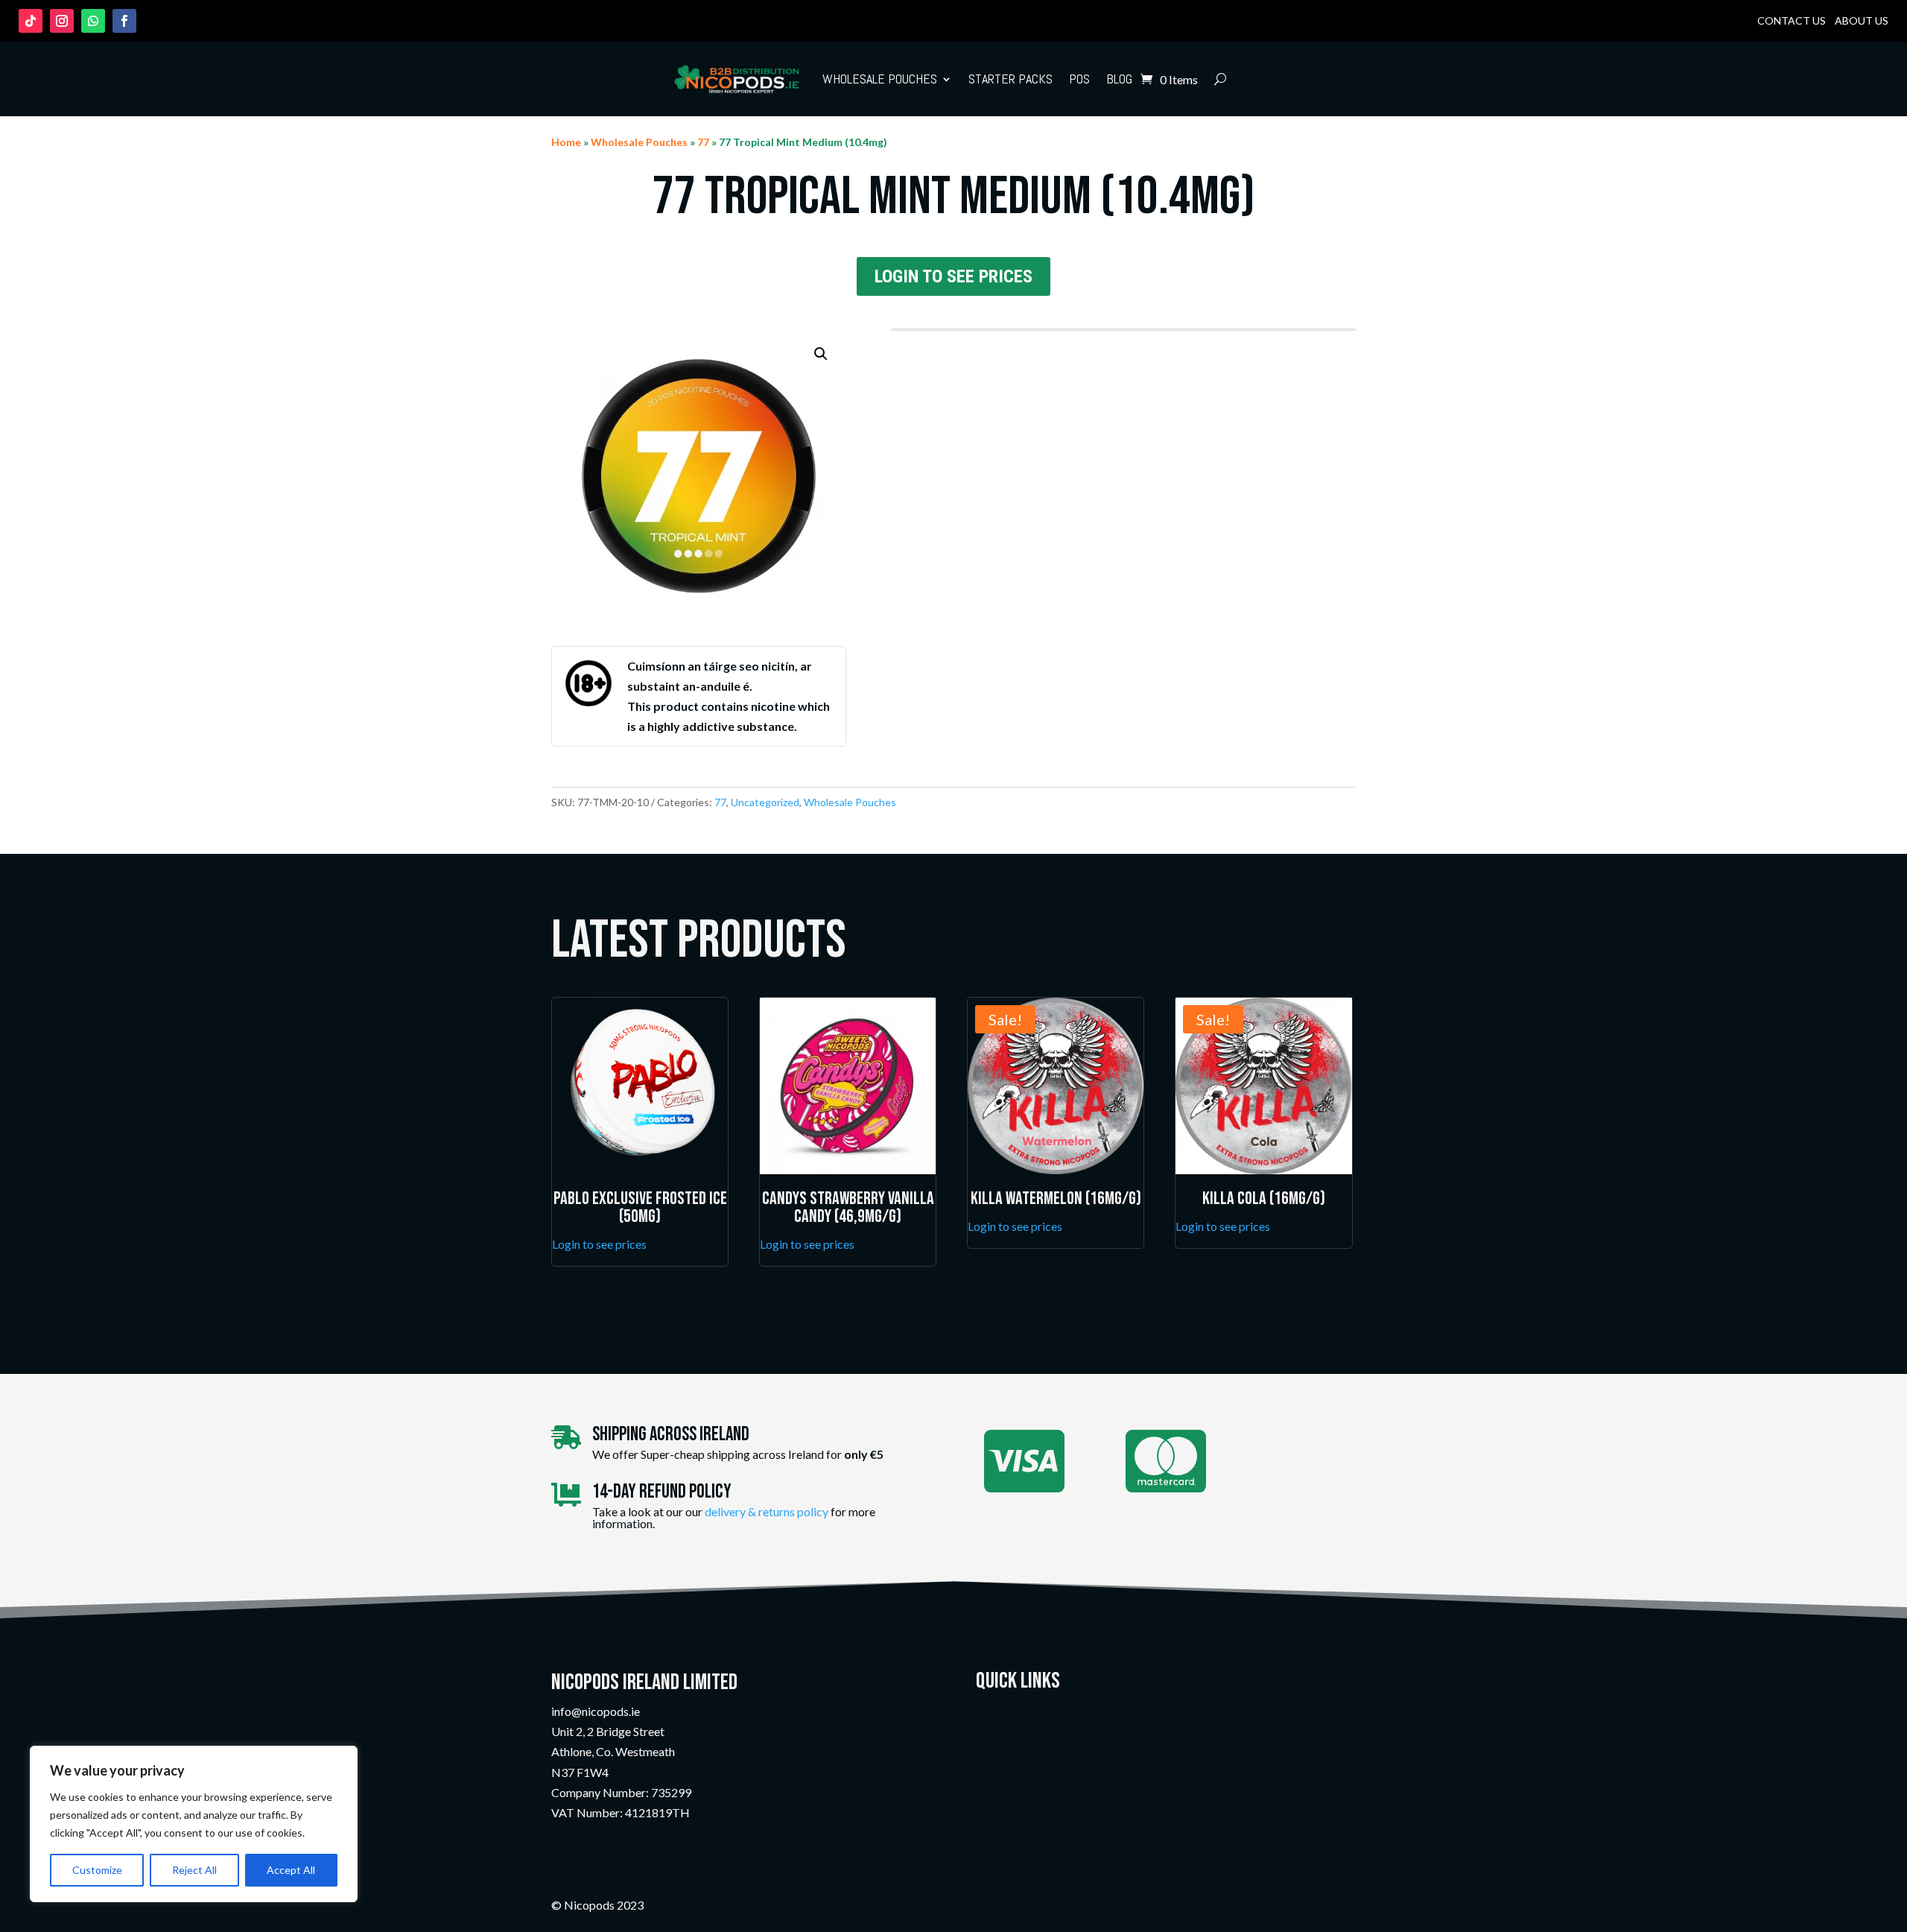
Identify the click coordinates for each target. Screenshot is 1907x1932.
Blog (1119, 79)
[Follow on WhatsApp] (93, 21)
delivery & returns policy (767, 1511)
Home (566, 142)
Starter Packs (1010, 79)
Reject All (194, 1870)
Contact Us (1792, 20)
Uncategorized (765, 802)
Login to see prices (953, 276)
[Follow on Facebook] (124, 21)
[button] (821, 354)
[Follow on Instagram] (62, 21)
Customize (97, 1870)
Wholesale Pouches (880, 79)
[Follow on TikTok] (31, 21)
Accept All (291, 1870)
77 (703, 142)
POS (1079, 79)
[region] (194, 1824)
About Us (1862, 20)
